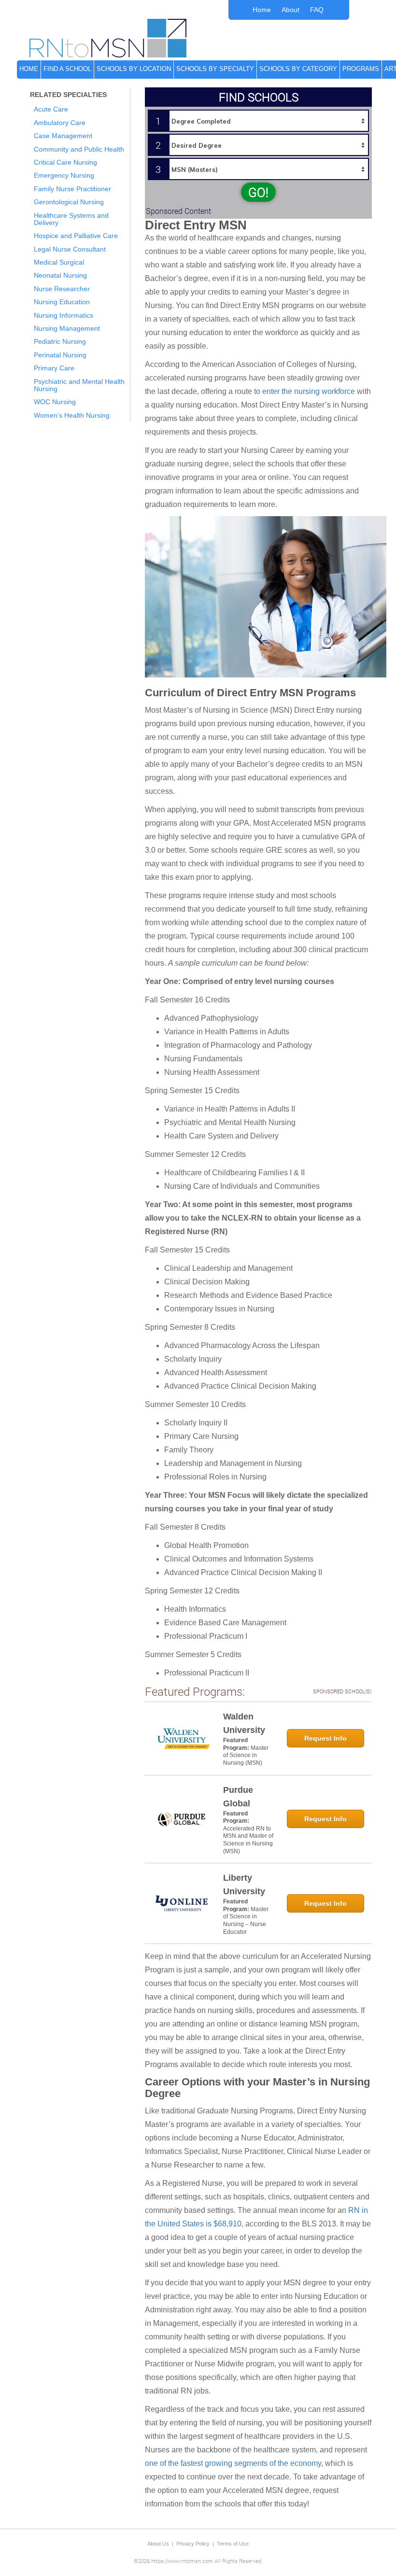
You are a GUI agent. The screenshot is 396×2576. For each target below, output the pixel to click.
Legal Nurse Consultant (70, 249)
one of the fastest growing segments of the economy (233, 2463)
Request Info (325, 1738)
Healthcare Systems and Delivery (71, 219)
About (290, 10)
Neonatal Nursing (60, 275)
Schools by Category (298, 69)
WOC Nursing (55, 402)
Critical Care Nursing (65, 162)
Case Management (63, 136)
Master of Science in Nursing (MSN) (246, 1755)
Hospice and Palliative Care (76, 236)
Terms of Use (233, 2544)
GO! (258, 192)
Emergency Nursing (64, 175)
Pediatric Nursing (60, 341)
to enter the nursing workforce (304, 391)
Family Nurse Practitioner (72, 189)
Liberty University (244, 1885)
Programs (361, 69)
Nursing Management (67, 328)
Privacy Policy (193, 2544)
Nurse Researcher (62, 289)
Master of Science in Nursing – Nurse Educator (246, 1921)
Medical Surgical (59, 262)
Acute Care (51, 109)
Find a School (67, 69)
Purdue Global (238, 1797)
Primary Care (54, 368)
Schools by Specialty (215, 69)
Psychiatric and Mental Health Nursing (79, 385)
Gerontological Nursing (69, 202)
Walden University (244, 1723)
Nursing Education (62, 302)
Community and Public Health (79, 149)
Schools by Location (134, 69)
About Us (158, 2544)
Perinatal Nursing (60, 355)
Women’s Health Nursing (72, 415)
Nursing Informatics (64, 315)
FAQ (317, 10)
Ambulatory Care (60, 123)
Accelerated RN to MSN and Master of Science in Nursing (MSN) (248, 1840)
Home (262, 10)
